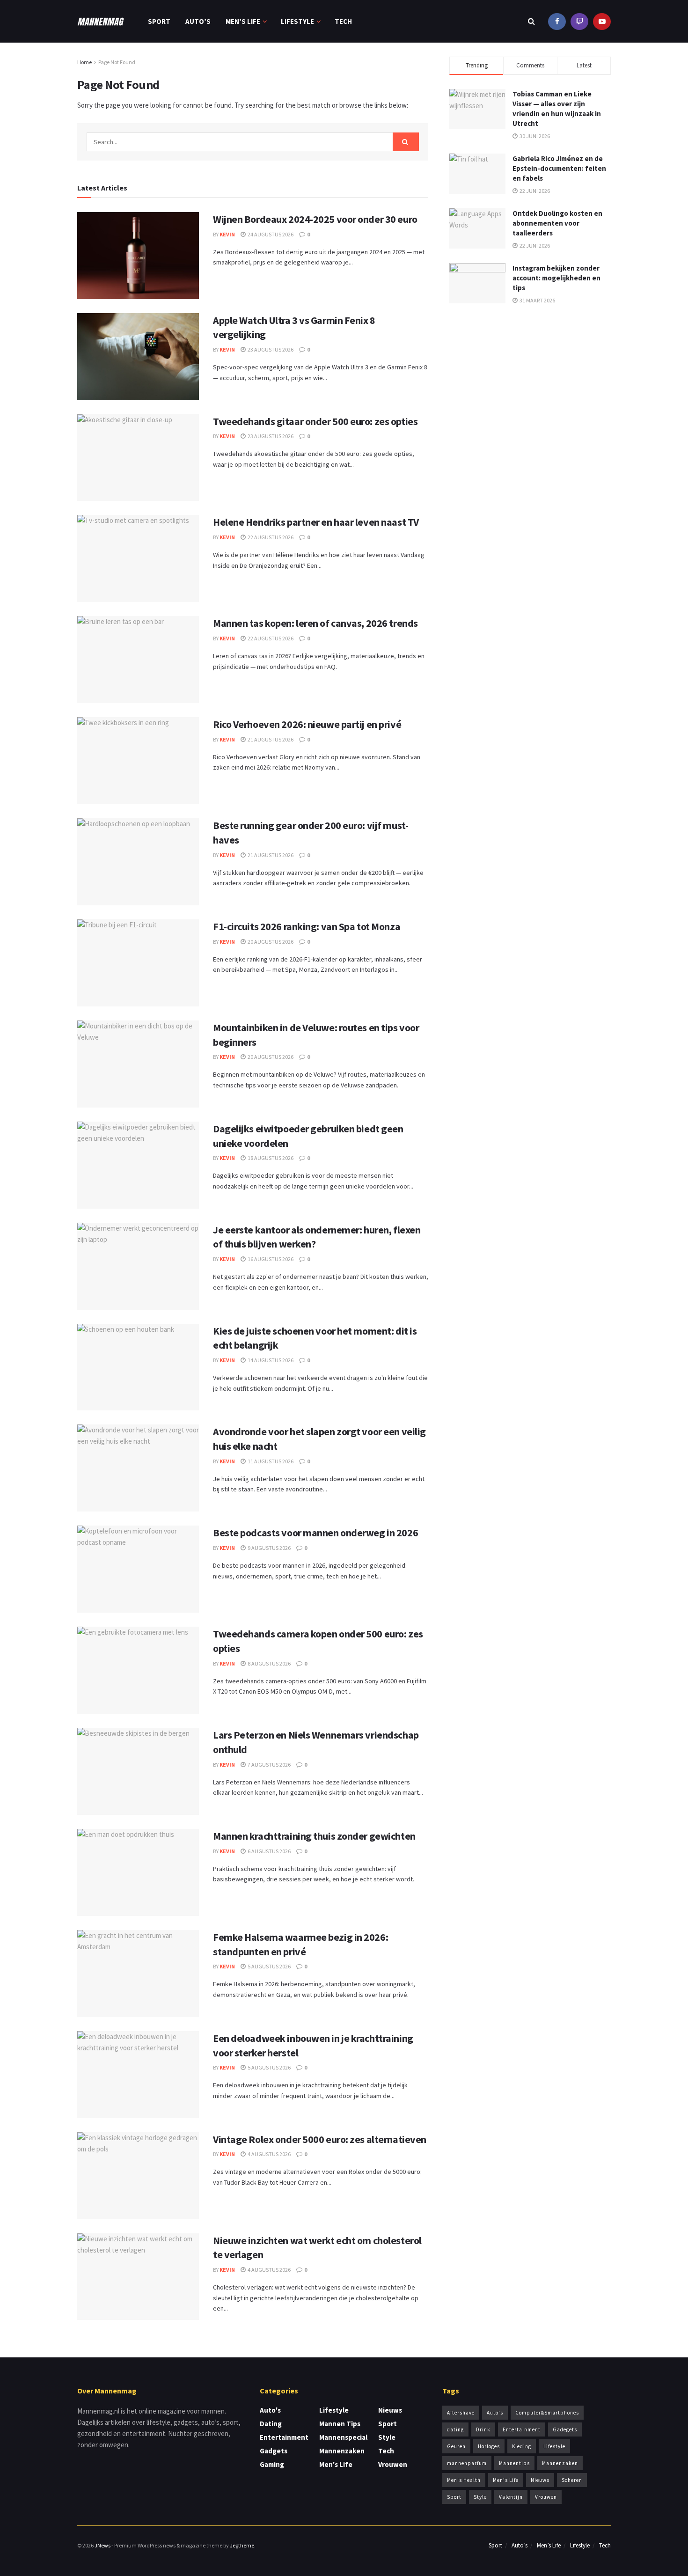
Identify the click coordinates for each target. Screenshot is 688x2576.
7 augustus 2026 (269, 1765)
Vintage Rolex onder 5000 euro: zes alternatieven (320, 2139)
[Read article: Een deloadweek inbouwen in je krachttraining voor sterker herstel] (138, 2075)
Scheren (572, 2480)
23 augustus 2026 (270, 349)
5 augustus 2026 (269, 1966)
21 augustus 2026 (270, 739)
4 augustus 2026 (269, 2154)
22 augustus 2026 (270, 537)
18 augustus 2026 (270, 1158)
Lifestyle (297, 21)
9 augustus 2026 (269, 1548)
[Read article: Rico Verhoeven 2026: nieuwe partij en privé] (138, 761)
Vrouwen (393, 2464)
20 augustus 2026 (270, 942)
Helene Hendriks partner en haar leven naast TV (316, 522)
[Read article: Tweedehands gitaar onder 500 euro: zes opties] (138, 458)
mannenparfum (467, 2463)
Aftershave (461, 2413)
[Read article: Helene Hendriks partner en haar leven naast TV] (138, 558)
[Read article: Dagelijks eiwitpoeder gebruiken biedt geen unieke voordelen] (138, 1165)
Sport (159, 21)
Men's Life (336, 2464)
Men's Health (464, 2480)
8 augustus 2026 (269, 1663)
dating (455, 2429)
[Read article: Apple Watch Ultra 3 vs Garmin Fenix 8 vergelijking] (138, 357)
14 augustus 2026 (270, 1360)
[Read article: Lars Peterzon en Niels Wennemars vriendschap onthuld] (138, 1771)
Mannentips (514, 2463)
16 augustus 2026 (270, 1259)
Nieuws (390, 2410)
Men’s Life (243, 21)
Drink (483, 2429)
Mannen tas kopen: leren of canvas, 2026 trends (315, 623)
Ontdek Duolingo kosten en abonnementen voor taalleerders (557, 223)
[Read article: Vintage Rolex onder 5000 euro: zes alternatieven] (138, 2176)
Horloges (489, 2446)
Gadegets (565, 2429)
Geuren (456, 2446)
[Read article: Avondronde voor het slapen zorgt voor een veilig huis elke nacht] (138, 1468)
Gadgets (274, 2451)
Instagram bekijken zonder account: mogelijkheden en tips (556, 278)
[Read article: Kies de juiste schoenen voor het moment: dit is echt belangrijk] (138, 1367)
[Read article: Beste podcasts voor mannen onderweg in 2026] (138, 1569)
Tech (343, 21)
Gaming (272, 2464)
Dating (271, 2424)
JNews (102, 2545)
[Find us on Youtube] (579, 21)
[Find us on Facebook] (557, 21)
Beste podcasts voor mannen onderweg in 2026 (315, 1533)
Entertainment (284, 2437)
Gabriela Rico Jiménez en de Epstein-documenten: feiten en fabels (559, 168)
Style (387, 2437)
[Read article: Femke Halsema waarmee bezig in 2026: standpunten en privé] (138, 1974)
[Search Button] (531, 21)
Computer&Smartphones (547, 2413)
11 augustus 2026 (270, 1461)
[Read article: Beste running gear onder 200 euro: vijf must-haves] (138, 862)
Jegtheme (242, 2545)
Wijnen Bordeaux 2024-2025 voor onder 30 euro (315, 219)
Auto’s (198, 21)
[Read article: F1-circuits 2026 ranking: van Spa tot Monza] (138, 963)
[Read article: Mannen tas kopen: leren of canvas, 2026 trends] (138, 660)
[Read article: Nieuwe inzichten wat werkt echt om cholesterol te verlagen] (138, 2277)
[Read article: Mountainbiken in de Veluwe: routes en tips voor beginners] (138, 1064)
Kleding (522, 2446)
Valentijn (511, 2497)
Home (84, 62)
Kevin (227, 234)
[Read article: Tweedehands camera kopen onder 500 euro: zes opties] (138, 1670)
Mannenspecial (343, 2437)
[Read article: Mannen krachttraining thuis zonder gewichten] (138, 1872)
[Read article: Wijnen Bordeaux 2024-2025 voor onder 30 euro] (138, 256)
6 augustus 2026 (269, 1851)
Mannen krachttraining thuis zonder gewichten (314, 1836)
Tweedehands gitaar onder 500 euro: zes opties (315, 421)
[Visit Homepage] (101, 22)
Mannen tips (340, 2424)
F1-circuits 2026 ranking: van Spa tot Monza (307, 926)
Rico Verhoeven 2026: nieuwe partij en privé (307, 724)
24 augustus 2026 (270, 234)
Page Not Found (117, 62)
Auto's (270, 2410)
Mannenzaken (342, 2451)
